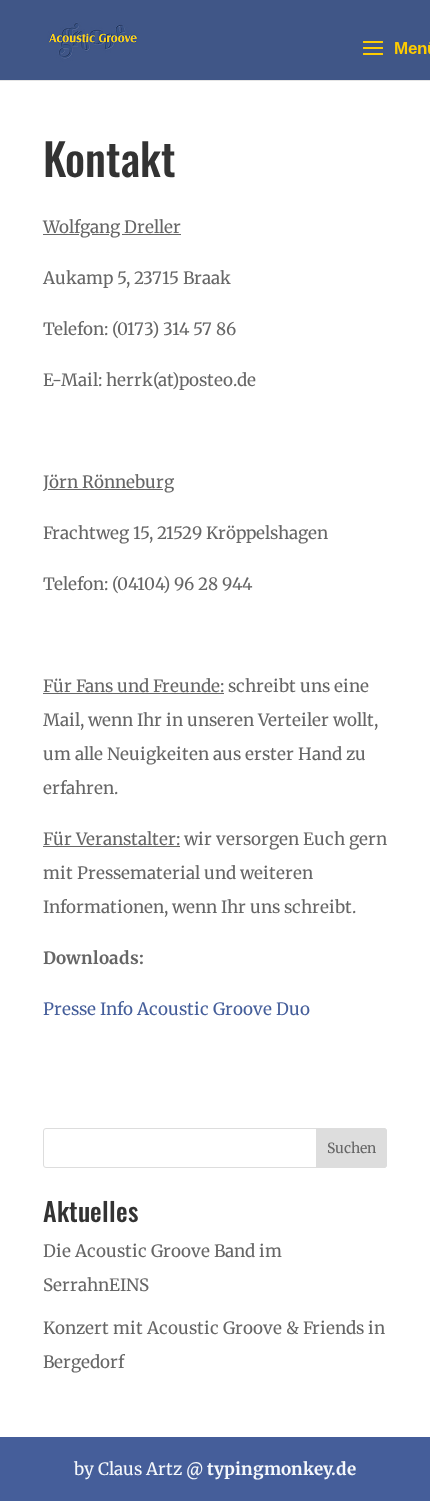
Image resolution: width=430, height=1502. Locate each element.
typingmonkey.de (281, 1469)
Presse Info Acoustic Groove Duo (176, 1009)
